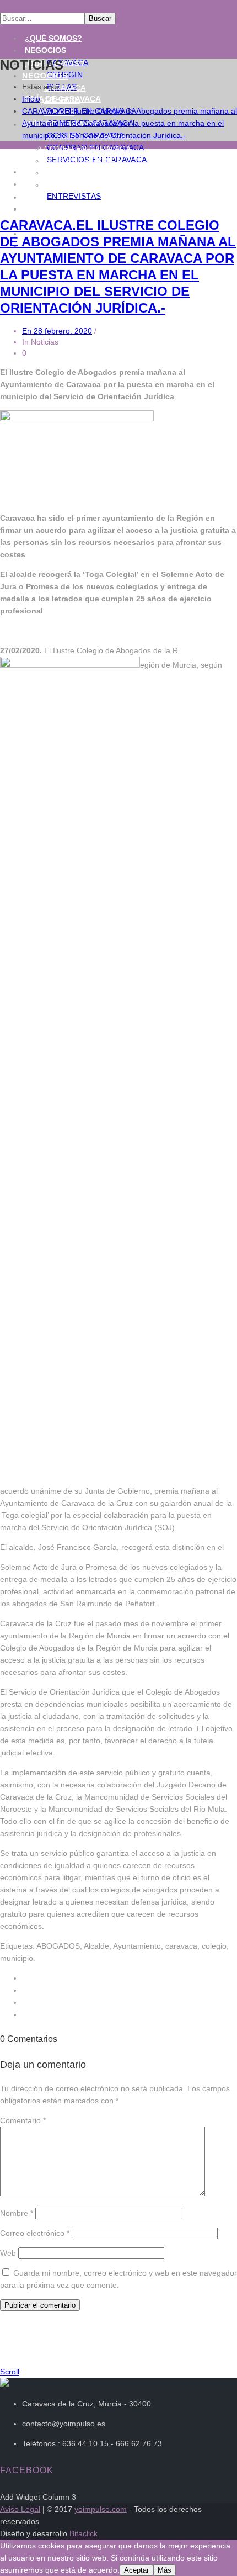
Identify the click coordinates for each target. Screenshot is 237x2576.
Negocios (45, 50)
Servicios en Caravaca (94, 185)
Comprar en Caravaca (93, 173)
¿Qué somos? (53, 38)
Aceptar (136, 2570)
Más (165, 2570)
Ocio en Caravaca (83, 161)
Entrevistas (74, 196)
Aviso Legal (20, 2509)
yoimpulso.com (101, 2509)
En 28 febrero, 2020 (57, 331)
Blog (34, 197)
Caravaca (65, 88)
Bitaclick (84, 2533)
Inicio (31, 99)
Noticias (43, 184)
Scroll (10, 2372)
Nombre (17, 2213)
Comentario (23, 2120)
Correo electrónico (35, 2233)
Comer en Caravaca (87, 149)
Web (8, 2253)
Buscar (100, 18)
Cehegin (62, 100)
